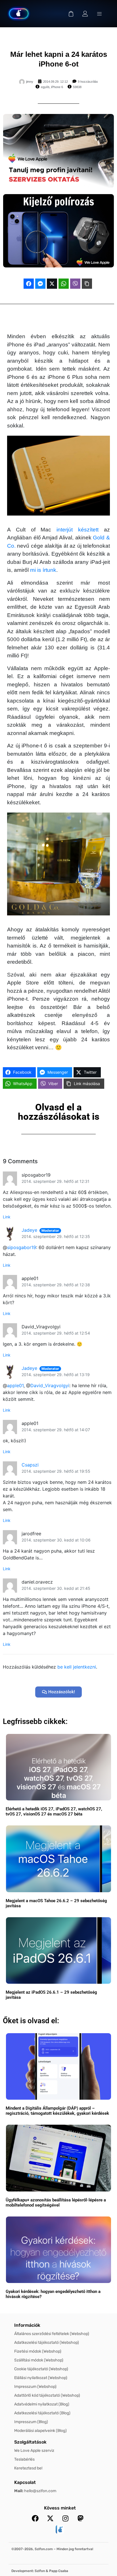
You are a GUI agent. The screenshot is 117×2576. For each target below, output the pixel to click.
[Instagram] (65, 2518)
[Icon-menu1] (99, 14)
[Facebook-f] (35, 2518)
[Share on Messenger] (40, 284)
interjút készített (78, 530)
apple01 (15, 1385)
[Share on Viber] (75, 284)
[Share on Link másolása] (87, 284)
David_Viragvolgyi (50, 1385)
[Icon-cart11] (71, 14)
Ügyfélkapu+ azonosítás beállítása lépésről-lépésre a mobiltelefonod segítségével (56, 2203)
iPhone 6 (57, 87)
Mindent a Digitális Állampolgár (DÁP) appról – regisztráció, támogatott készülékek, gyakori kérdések (57, 2111)
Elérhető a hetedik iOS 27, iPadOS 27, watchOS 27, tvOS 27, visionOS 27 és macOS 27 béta (54, 1811)
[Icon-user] (85, 14)
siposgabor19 (22, 1247)
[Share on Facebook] (29, 284)
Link (7, 1217)
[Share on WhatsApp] (64, 284)
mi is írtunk (43, 570)
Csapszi (30, 1465)
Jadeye (29, 1230)
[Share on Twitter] (52, 284)
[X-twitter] (50, 2518)
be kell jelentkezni (77, 1667)
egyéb (45, 87)
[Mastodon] (80, 2518)
